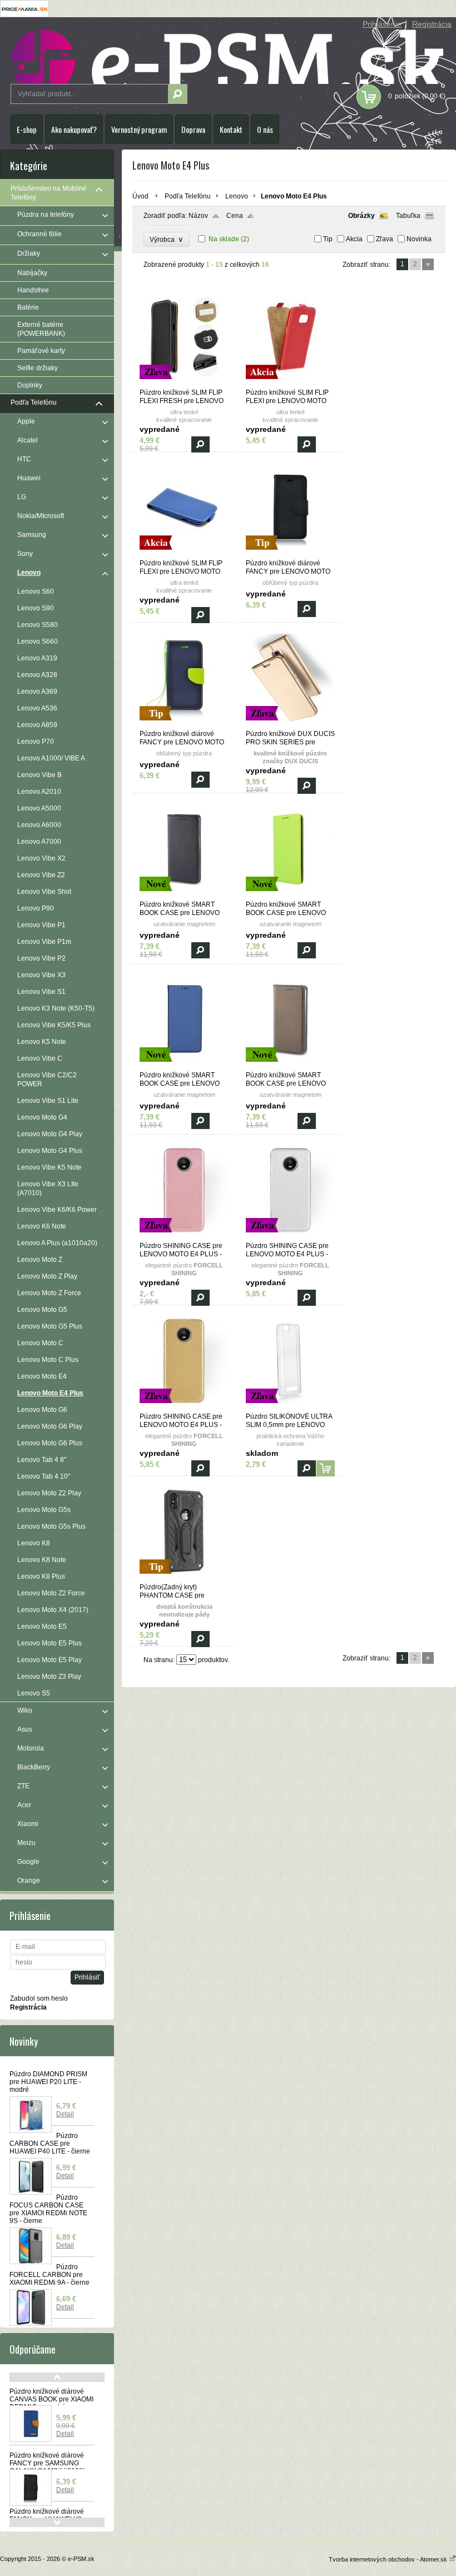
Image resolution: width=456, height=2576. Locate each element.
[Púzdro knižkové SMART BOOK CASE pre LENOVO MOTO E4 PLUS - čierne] (184, 896)
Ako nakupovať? (74, 129)
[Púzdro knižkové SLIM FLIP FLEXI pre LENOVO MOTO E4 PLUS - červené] (290, 384)
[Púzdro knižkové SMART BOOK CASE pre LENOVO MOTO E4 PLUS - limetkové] (290, 896)
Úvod (140, 196)
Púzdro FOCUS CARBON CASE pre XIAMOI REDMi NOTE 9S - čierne (48, 2209)
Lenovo (237, 196)
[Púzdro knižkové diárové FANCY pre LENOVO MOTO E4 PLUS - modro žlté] (184, 725)
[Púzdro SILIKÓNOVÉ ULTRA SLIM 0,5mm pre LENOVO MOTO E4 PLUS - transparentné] (290, 1408)
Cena (235, 216)
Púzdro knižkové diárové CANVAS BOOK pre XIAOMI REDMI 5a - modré (51, 2399)
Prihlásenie (382, 24)
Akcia (354, 239)
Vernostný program (139, 129)
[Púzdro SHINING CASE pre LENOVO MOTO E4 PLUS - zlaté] (184, 1408)
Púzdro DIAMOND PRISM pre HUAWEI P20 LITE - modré (48, 2082)
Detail (65, 2114)
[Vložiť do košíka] (326, 1468)
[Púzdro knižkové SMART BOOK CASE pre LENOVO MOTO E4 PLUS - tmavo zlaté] (290, 1066)
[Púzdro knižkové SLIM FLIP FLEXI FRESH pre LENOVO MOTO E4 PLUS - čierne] (184, 384)
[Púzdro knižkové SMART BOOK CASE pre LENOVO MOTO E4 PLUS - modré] (184, 1066)
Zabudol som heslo (39, 1998)
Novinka (419, 239)
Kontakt (231, 129)
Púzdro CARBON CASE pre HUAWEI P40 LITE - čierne (50, 2144)
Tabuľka (408, 216)
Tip (328, 239)
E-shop (27, 129)
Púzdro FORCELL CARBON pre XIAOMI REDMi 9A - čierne (49, 2275)
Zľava (385, 239)
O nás (265, 129)
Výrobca (167, 239)
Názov (198, 216)
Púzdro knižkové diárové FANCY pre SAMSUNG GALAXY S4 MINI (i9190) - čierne (49, 2467)
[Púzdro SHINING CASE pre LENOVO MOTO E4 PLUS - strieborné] (290, 1237)
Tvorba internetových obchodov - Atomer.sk (389, 2559)
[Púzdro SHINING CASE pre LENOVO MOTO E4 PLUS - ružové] (184, 1237)
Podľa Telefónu (188, 196)
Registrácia (432, 24)
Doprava (193, 129)
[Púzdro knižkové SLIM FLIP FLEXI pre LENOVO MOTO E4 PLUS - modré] (184, 554)
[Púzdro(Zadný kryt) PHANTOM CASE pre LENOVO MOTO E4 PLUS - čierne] (184, 1578)
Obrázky (361, 216)
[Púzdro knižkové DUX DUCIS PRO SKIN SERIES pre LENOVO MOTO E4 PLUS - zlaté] (290, 725)
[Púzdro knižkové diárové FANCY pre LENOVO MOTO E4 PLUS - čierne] (290, 554)
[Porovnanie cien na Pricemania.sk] (24, 15)
